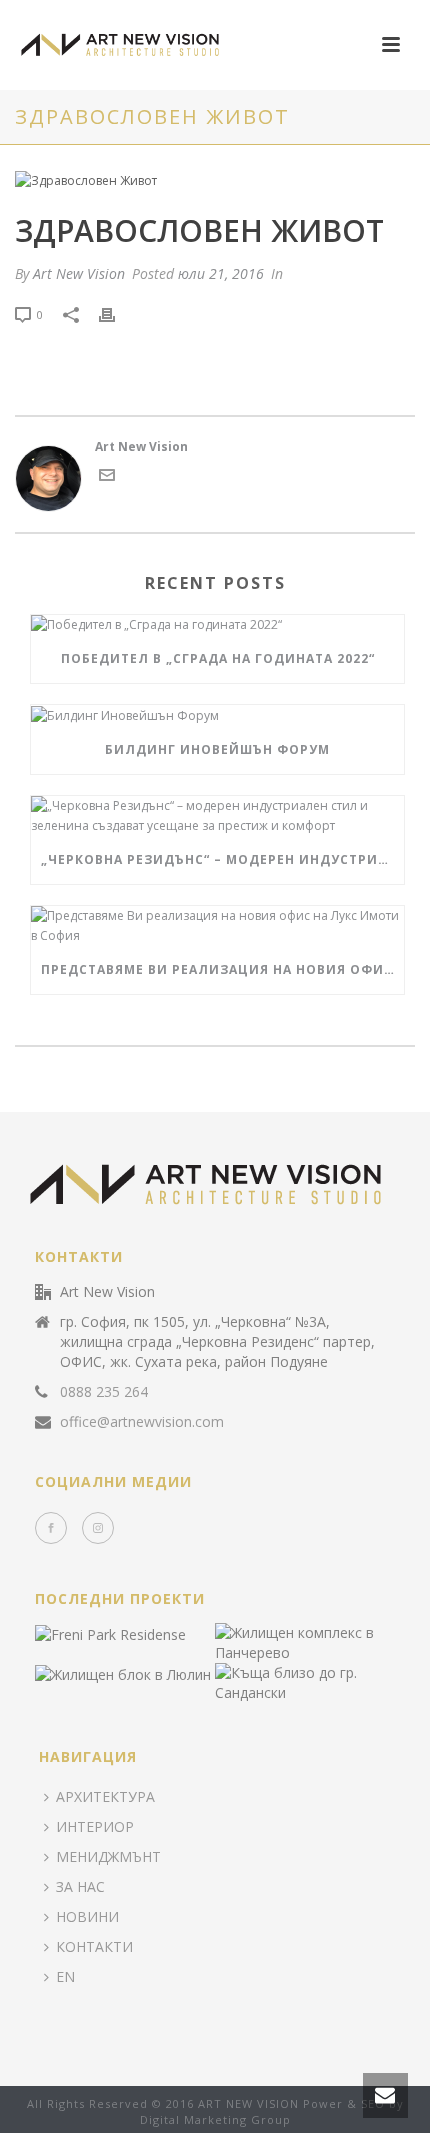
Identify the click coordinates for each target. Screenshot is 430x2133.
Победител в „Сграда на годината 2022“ (218, 658)
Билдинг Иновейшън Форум (217, 749)
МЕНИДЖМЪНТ (108, 1856)
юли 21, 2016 (221, 273)
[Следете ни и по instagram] (98, 1528)
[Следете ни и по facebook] (51, 1528)
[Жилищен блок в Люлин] (149, 1675)
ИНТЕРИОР (95, 1826)
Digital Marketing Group (215, 2119)
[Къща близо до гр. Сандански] (329, 1682)
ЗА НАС (80, 1886)
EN (65, 1976)
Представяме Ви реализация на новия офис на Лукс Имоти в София (222, 969)
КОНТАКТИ (94, 1946)
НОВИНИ (87, 1916)
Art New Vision (79, 273)
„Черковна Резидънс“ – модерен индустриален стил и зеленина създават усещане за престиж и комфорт (222, 859)
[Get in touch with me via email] (107, 478)
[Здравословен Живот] (215, 180)
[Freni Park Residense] (149, 1635)
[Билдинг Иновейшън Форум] (217, 715)
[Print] (117, 315)
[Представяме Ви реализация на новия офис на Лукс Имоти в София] (217, 926)
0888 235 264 (104, 1392)
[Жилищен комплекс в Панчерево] (329, 1642)
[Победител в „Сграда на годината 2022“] (217, 625)
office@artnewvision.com (142, 1422)
